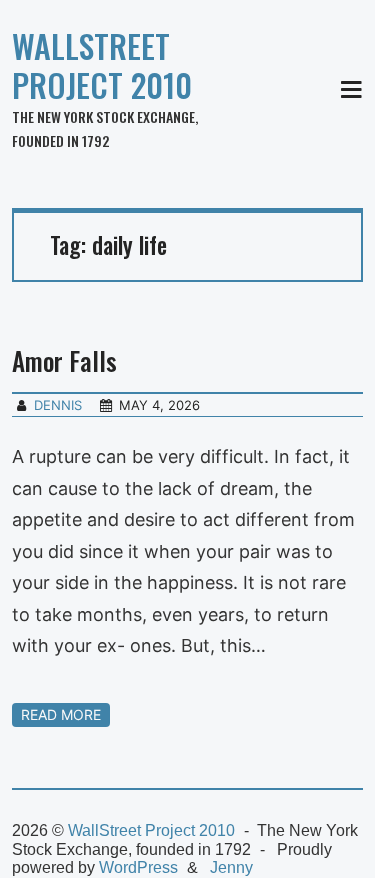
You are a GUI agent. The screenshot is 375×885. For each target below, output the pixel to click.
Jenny (231, 867)
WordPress (138, 867)
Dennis (58, 405)
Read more (61, 714)
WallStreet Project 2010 (102, 65)
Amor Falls (64, 360)
